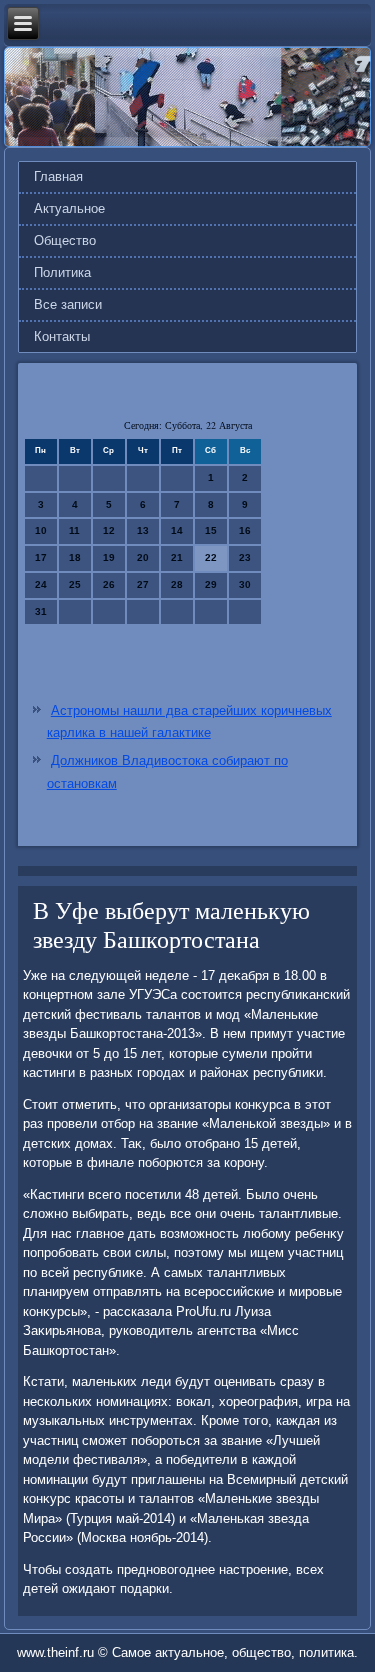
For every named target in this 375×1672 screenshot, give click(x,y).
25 (75, 584)
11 (74, 530)
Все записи (68, 304)
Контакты (62, 336)
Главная (58, 176)
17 (41, 557)
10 (41, 530)
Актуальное (69, 208)
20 (143, 557)
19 (109, 557)
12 (109, 530)
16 (245, 530)
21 (177, 557)
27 (143, 584)
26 (109, 584)
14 (177, 530)
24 (41, 584)
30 (245, 584)
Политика (62, 272)
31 (41, 611)
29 (211, 584)
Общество (65, 240)
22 (211, 557)
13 (143, 530)
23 (245, 557)
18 (75, 557)
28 (177, 584)
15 (211, 530)
